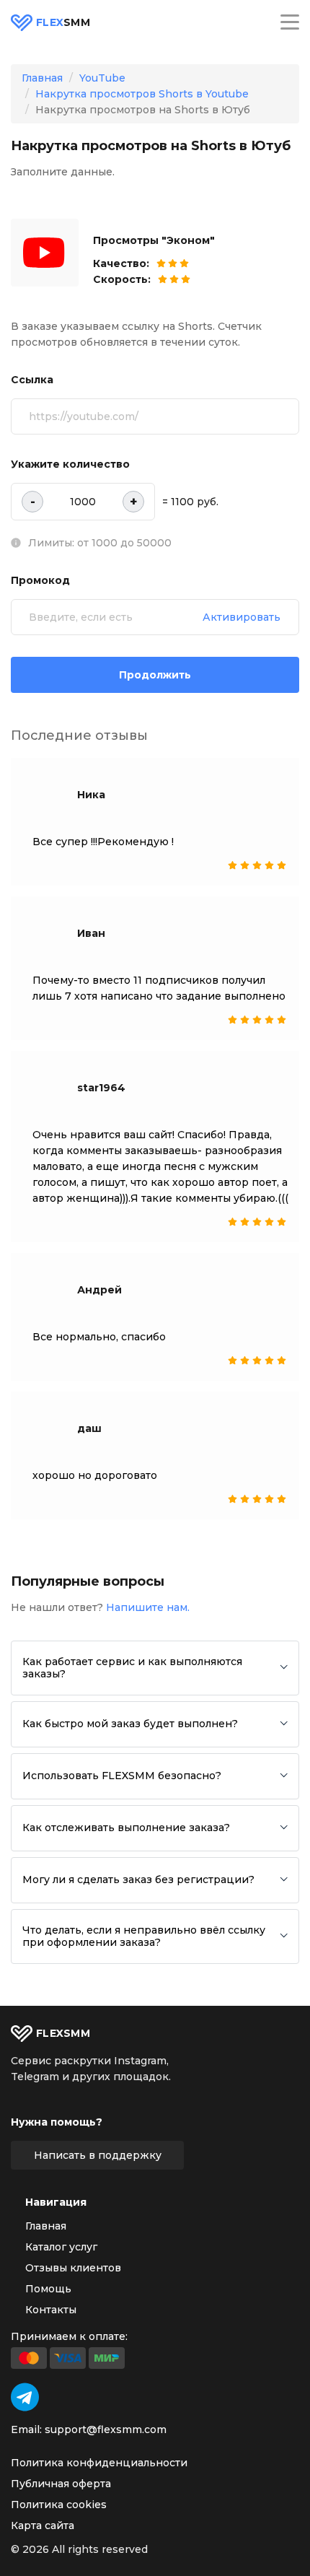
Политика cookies (59, 2505)
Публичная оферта (61, 2484)
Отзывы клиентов (73, 2268)
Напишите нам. (148, 1607)
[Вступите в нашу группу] (25, 2397)
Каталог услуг (61, 2247)
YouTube (102, 78)
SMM (63, 23)
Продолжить (155, 675)
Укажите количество (70, 464)
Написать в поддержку (98, 2155)
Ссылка (32, 380)
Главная (42, 78)
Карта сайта (43, 2525)
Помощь (48, 2289)
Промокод (40, 580)
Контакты (51, 2310)
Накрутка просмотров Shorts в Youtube (142, 94)
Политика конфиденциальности (99, 2463)
